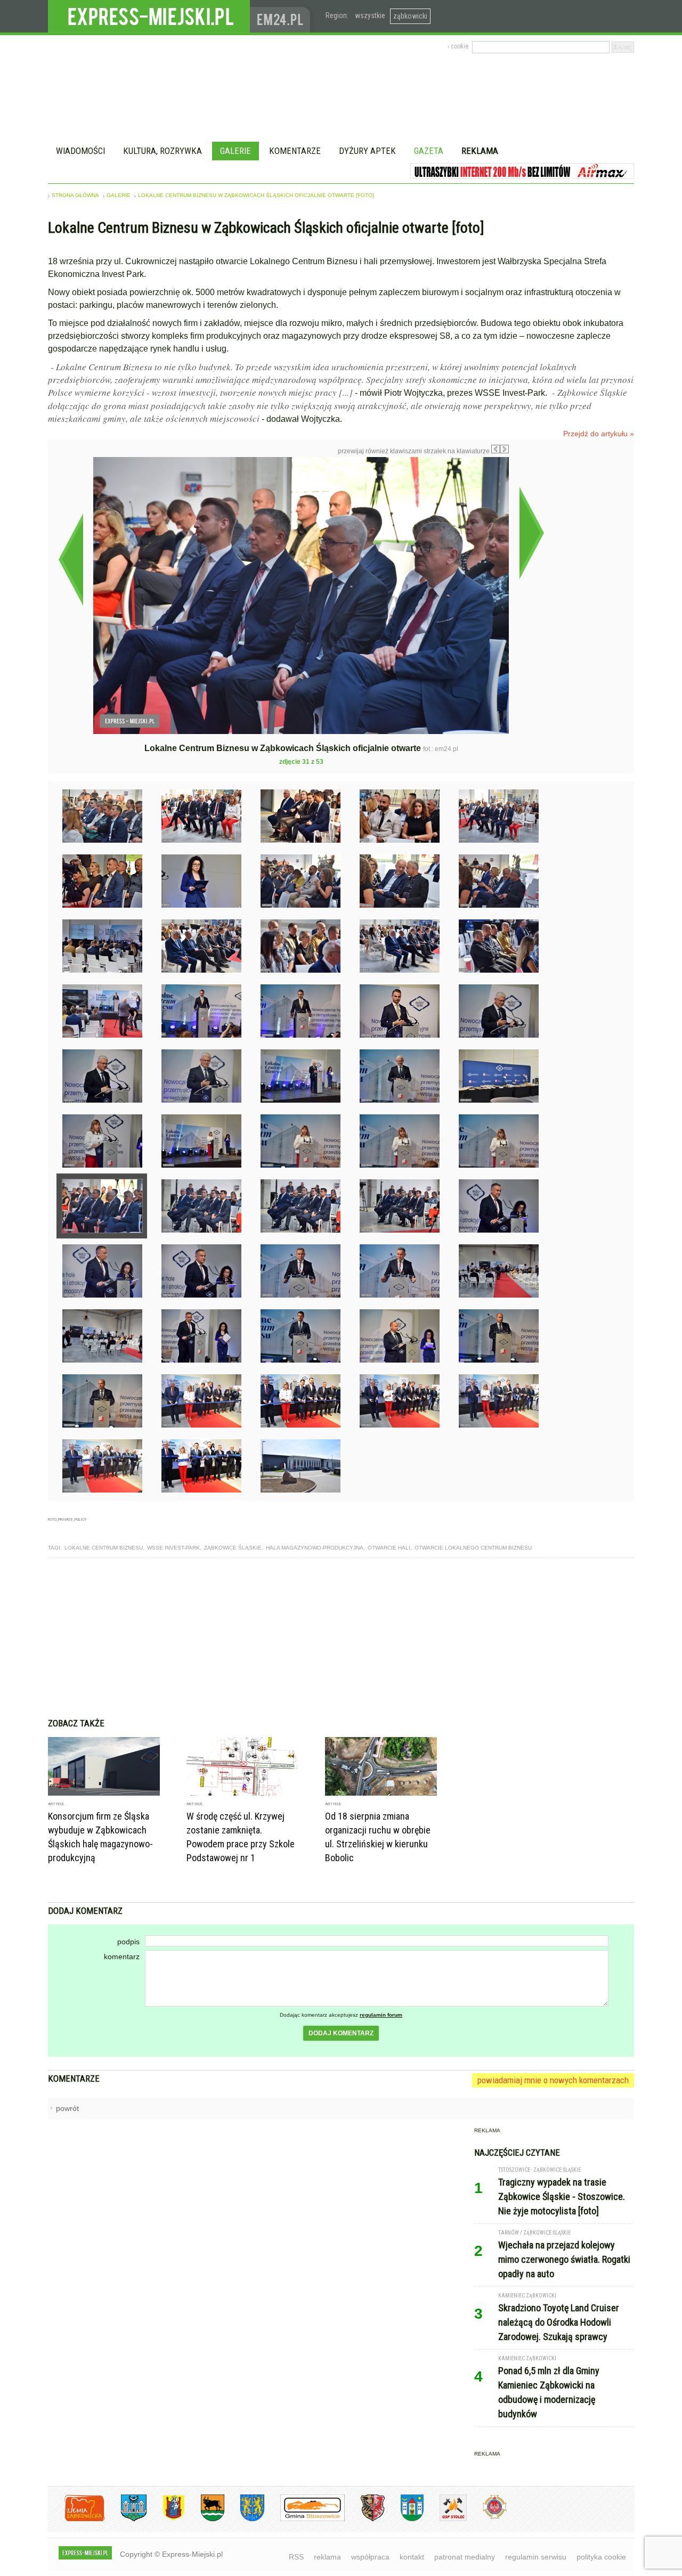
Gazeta (429, 151)
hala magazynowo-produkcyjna (315, 1548)
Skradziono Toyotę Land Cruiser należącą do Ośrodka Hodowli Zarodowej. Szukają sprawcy (559, 2322)
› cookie (458, 46)
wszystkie (370, 15)
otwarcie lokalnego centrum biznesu (473, 1548)
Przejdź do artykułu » (599, 434)
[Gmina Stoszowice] (305, 2519)
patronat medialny (465, 2557)
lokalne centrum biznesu (104, 1548)
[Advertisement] (341, 1638)
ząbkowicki (410, 16)
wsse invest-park (173, 1548)
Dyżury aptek (367, 151)
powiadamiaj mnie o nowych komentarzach (553, 2080)
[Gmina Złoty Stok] (365, 2519)
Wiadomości (80, 151)
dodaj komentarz (341, 2033)
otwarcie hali (389, 1548)
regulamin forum (381, 2015)
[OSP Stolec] (445, 2519)
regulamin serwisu (536, 2557)
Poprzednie (71, 559)
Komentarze (295, 151)
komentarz (122, 1957)
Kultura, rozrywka (163, 151)
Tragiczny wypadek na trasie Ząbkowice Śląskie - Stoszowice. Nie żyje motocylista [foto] (562, 2196)
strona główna (75, 195)
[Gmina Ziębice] (404, 2519)
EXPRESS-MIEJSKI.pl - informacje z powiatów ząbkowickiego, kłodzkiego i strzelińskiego (149, 17)
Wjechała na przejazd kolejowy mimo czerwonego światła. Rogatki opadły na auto (564, 2259)
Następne (531, 533)
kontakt (412, 2557)
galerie (119, 195)
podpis (128, 1942)
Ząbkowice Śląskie (233, 1548)
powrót (67, 2108)
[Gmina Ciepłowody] (205, 2519)
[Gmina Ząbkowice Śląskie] (126, 2519)
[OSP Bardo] (487, 2518)
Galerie (236, 151)
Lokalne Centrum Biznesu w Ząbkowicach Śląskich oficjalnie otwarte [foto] (256, 195)
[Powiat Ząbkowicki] (76, 2519)
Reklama (480, 151)
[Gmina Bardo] (166, 2519)
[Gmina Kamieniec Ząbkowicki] (244, 2519)
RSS (296, 2557)
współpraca (370, 2557)
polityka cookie (601, 2557)
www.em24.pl (282, 16)
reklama (327, 2557)
